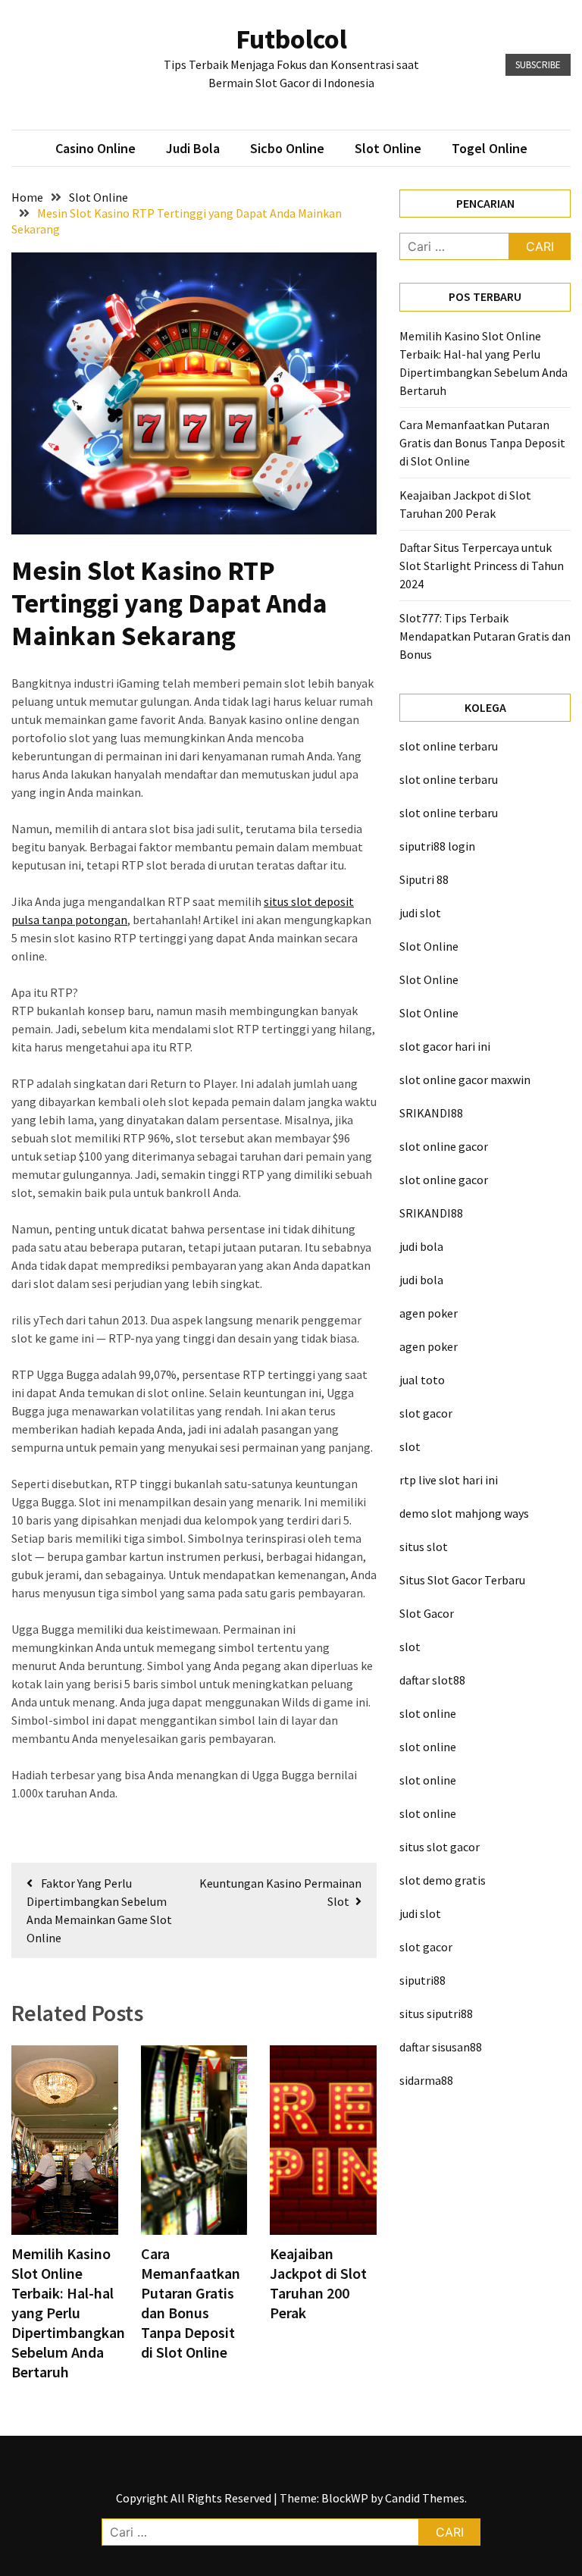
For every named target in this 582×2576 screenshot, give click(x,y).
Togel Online (490, 148)
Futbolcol (291, 39)
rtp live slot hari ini (449, 1480)
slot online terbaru (449, 746)
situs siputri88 (436, 2013)
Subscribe (538, 65)
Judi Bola (193, 148)
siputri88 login (437, 846)
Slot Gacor (427, 1613)
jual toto (422, 1380)
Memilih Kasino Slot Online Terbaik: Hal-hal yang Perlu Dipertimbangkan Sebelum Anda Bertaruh (68, 2313)
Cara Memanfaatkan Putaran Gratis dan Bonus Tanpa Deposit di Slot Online (191, 2303)
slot (410, 1446)
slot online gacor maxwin (465, 1080)
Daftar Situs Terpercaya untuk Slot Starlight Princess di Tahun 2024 (482, 566)
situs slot (424, 1547)
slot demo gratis (443, 1880)
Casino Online (95, 148)
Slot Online (388, 148)
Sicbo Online (287, 148)
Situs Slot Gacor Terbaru (462, 1580)
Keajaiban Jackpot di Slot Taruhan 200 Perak (318, 2283)
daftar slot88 (432, 1680)
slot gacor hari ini (445, 1046)
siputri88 (422, 1980)
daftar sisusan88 (441, 2047)
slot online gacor (444, 1146)
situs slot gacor (440, 1847)
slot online (428, 1713)
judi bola (421, 1246)
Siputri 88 (424, 879)
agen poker (429, 1313)
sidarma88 (426, 2080)
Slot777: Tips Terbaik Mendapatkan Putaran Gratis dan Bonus (485, 636)
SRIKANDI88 (431, 1113)
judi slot (420, 913)
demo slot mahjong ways (464, 1513)
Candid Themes (425, 2498)
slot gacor (426, 1413)
